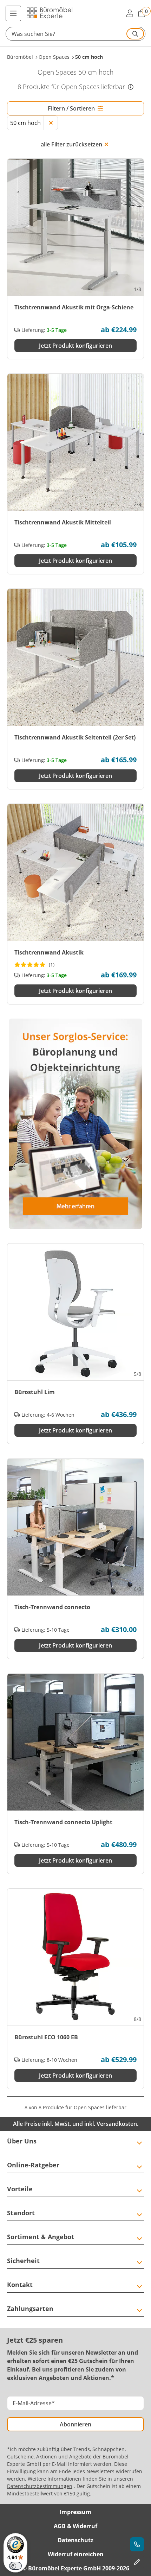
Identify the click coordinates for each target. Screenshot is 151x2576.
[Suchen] (135, 34)
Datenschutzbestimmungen (40, 2486)
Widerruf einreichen (76, 2554)
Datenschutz (75, 2540)
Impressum (75, 2512)
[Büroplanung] (137, 2562)
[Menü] (13, 13)
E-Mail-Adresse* (34, 2403)
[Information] (131, 87)
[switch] (15, 2566)
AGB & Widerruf (75, 2526)
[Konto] (130, 13)
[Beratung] (137, 2544)
